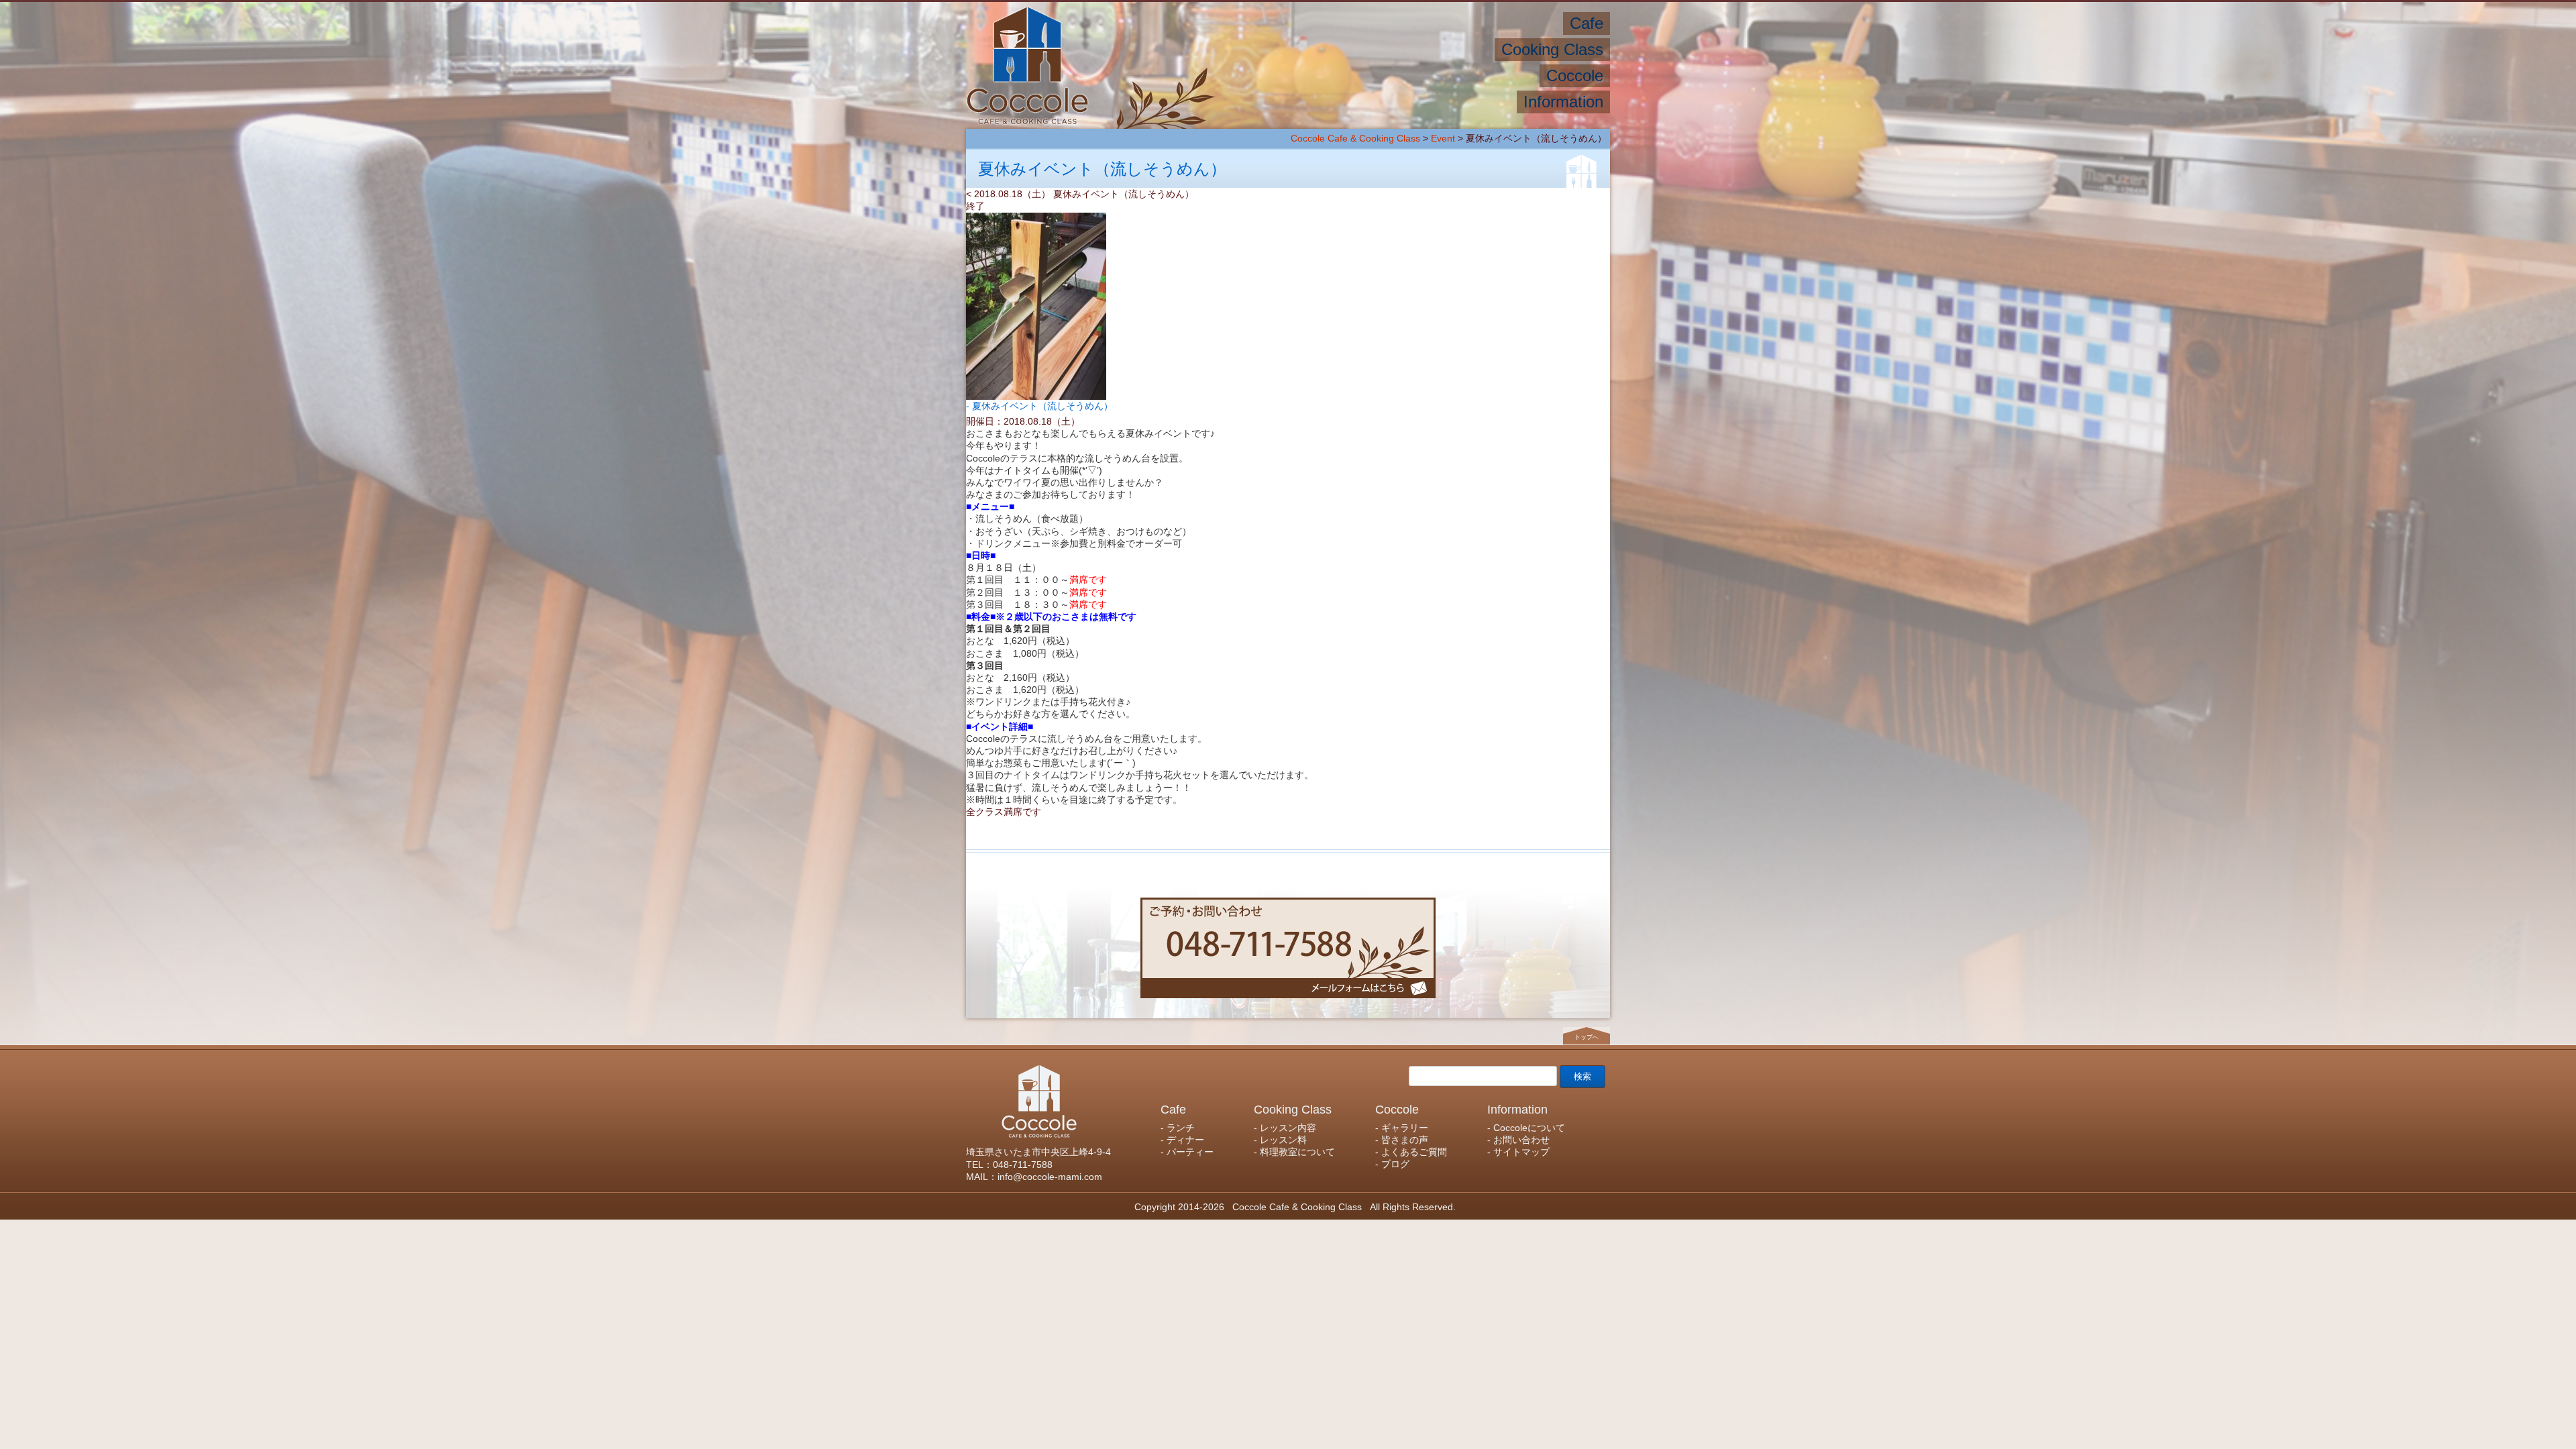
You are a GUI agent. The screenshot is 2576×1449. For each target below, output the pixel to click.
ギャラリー (1504, 75)
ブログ (1282, 75)
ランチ (1539, 23)
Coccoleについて (1467, 102)
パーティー (1421, 23)
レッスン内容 (1454, 49)
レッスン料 (1378, 49)
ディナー (1486, 23)
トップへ (1587, 1037)
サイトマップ (1294, 102)
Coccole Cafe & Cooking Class (1355, 138)
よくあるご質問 (1352, 75)
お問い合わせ (1376, 102)
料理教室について (1290, 49)
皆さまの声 (1434, 75)
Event (1443, 138)
